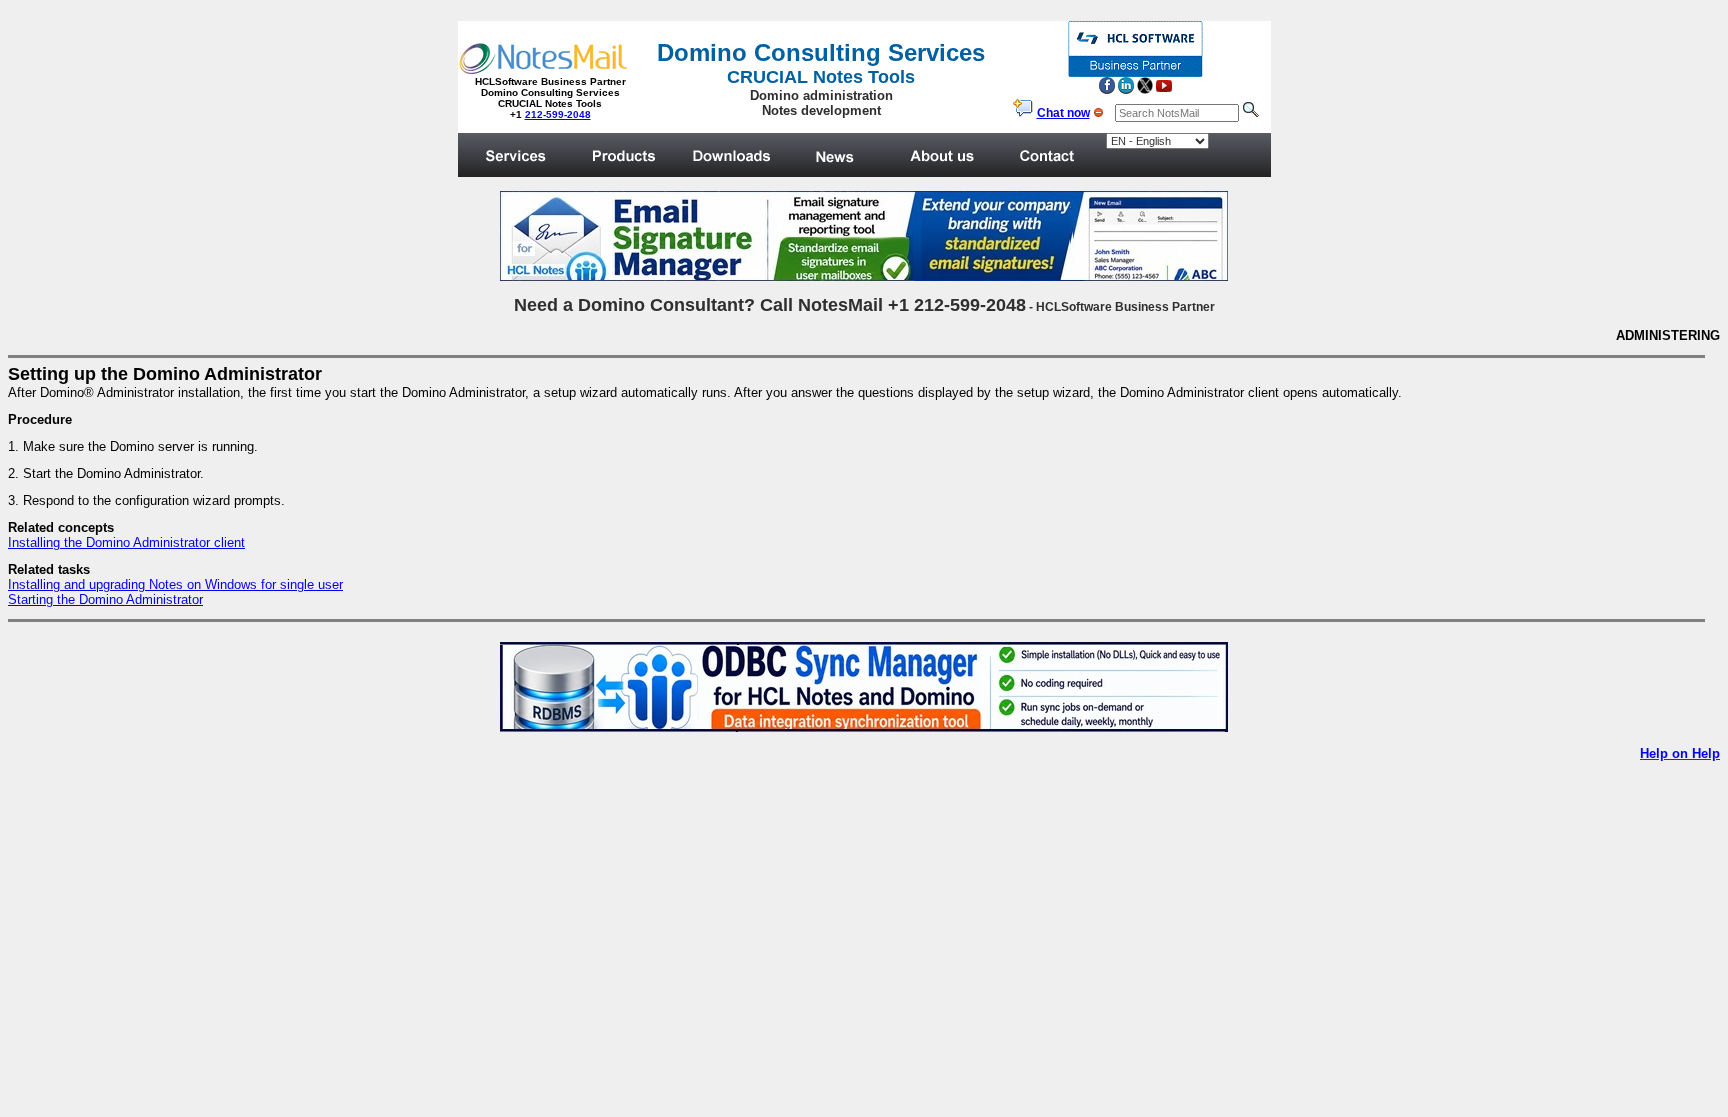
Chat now (1063, 113)
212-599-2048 (558, 114)
